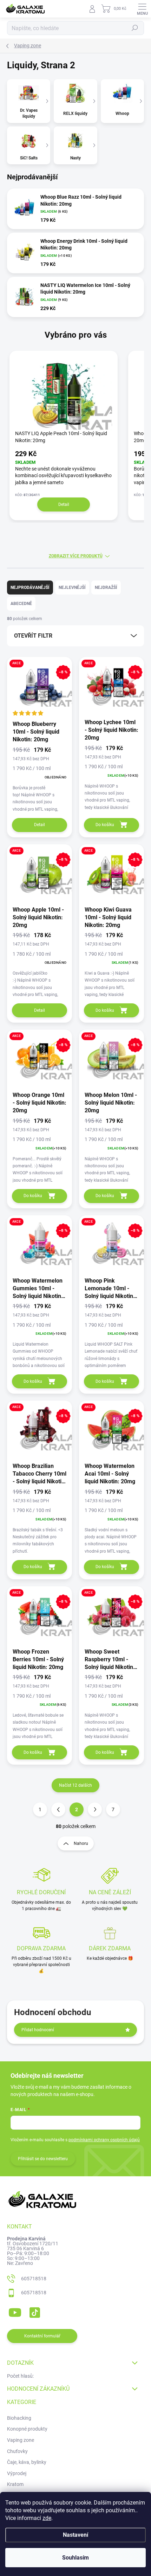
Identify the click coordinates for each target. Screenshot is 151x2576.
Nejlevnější (72, 588)
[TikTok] (34, 2311)
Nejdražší (106, 588)
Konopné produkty (27, 2429)
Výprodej (17, 2473)
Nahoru (81, 1843)
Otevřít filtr (33, 636)
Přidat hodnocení (38, 2030)
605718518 (34, 2279)
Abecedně (21, 604)
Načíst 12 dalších (75, 1785)
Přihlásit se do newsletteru (43, 2159)
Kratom (15, 2484)
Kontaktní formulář (42, 2336)
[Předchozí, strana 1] (58, 1809)
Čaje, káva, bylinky (27, 2462)
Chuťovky (17, 2451)
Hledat (135, 28)
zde (47, 2518)
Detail (64, 504)
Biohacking (19, 2418)
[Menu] (142, 9)
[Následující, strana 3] (95, 1809)
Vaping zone (21, 2440)
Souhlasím (75, 2558)
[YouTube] (15, 2311)
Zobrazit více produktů (76, 556)
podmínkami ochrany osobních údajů (104, 2140)
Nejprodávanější (30, 588)
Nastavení (75, 2535)
